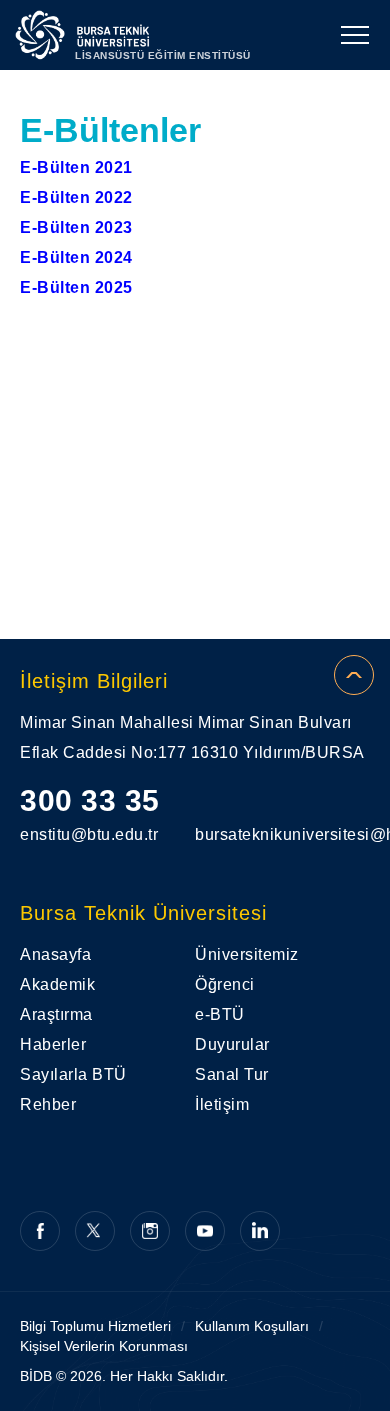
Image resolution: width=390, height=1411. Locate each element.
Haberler (53, 1044)
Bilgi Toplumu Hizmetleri (95, 1326)
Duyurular (232, 1044)
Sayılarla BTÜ (73, 1074)
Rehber (48, 1104)
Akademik (57, 984)
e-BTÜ (220, 1014)
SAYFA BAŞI (354, 675)
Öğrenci (225, 984)
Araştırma (56, 1014)
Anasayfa (55, 954)
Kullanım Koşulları (252, 1326)
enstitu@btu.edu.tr (89, 834)
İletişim (222, 1104)
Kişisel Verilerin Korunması (104, 1346)
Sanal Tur (232, 1074)
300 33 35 (90, 800)
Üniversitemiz (247, 954)
